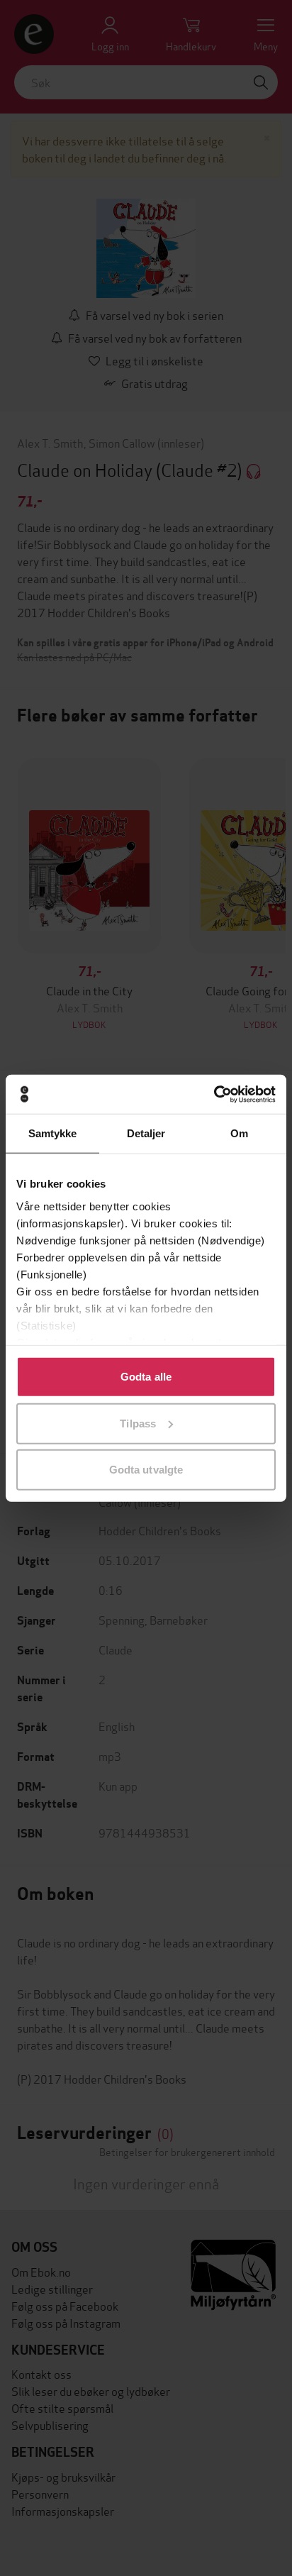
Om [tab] (239, 1133)
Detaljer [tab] (146, 1133)
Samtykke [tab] (53, 1133)
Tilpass (138, 1423)
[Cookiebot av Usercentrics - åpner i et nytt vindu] (214, 1094)
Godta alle (146, 1377)
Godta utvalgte (146, 1470)
